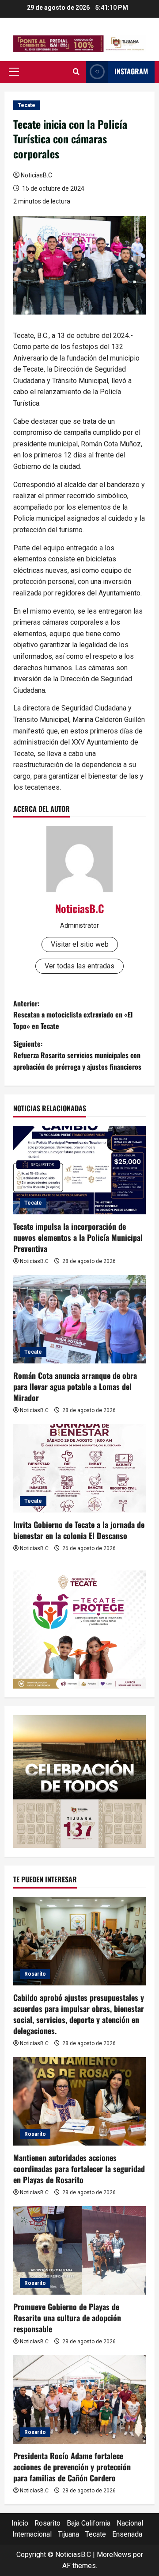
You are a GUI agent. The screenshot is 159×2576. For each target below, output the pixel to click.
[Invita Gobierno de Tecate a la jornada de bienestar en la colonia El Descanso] (79, 1468)
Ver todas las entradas (79, 966)
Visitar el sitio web (80, 944)
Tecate (26, 105)
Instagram (131, 71)
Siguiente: (77, 1055)
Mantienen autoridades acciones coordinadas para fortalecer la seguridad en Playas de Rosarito (79, 2169)
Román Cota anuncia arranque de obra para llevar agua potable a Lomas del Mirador (75, 1386)
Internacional (32, 2534)
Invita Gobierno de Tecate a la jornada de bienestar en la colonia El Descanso (79, 1530)
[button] (14, 72)
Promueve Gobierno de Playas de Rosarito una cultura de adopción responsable (67, 2318)
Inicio (20, 2523)
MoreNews (114, 2555)
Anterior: (73, 1015)
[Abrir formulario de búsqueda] (76, 72)
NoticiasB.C (36, 175)
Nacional (130, 2523)
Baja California (89, 2523)
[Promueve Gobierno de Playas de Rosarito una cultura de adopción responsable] (79, 2250)
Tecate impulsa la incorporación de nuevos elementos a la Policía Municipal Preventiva (78, 1237)
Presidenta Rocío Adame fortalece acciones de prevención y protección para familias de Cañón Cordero (72, 2467)
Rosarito (35, 1974)
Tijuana (68, 2534)
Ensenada (127, 2534)
